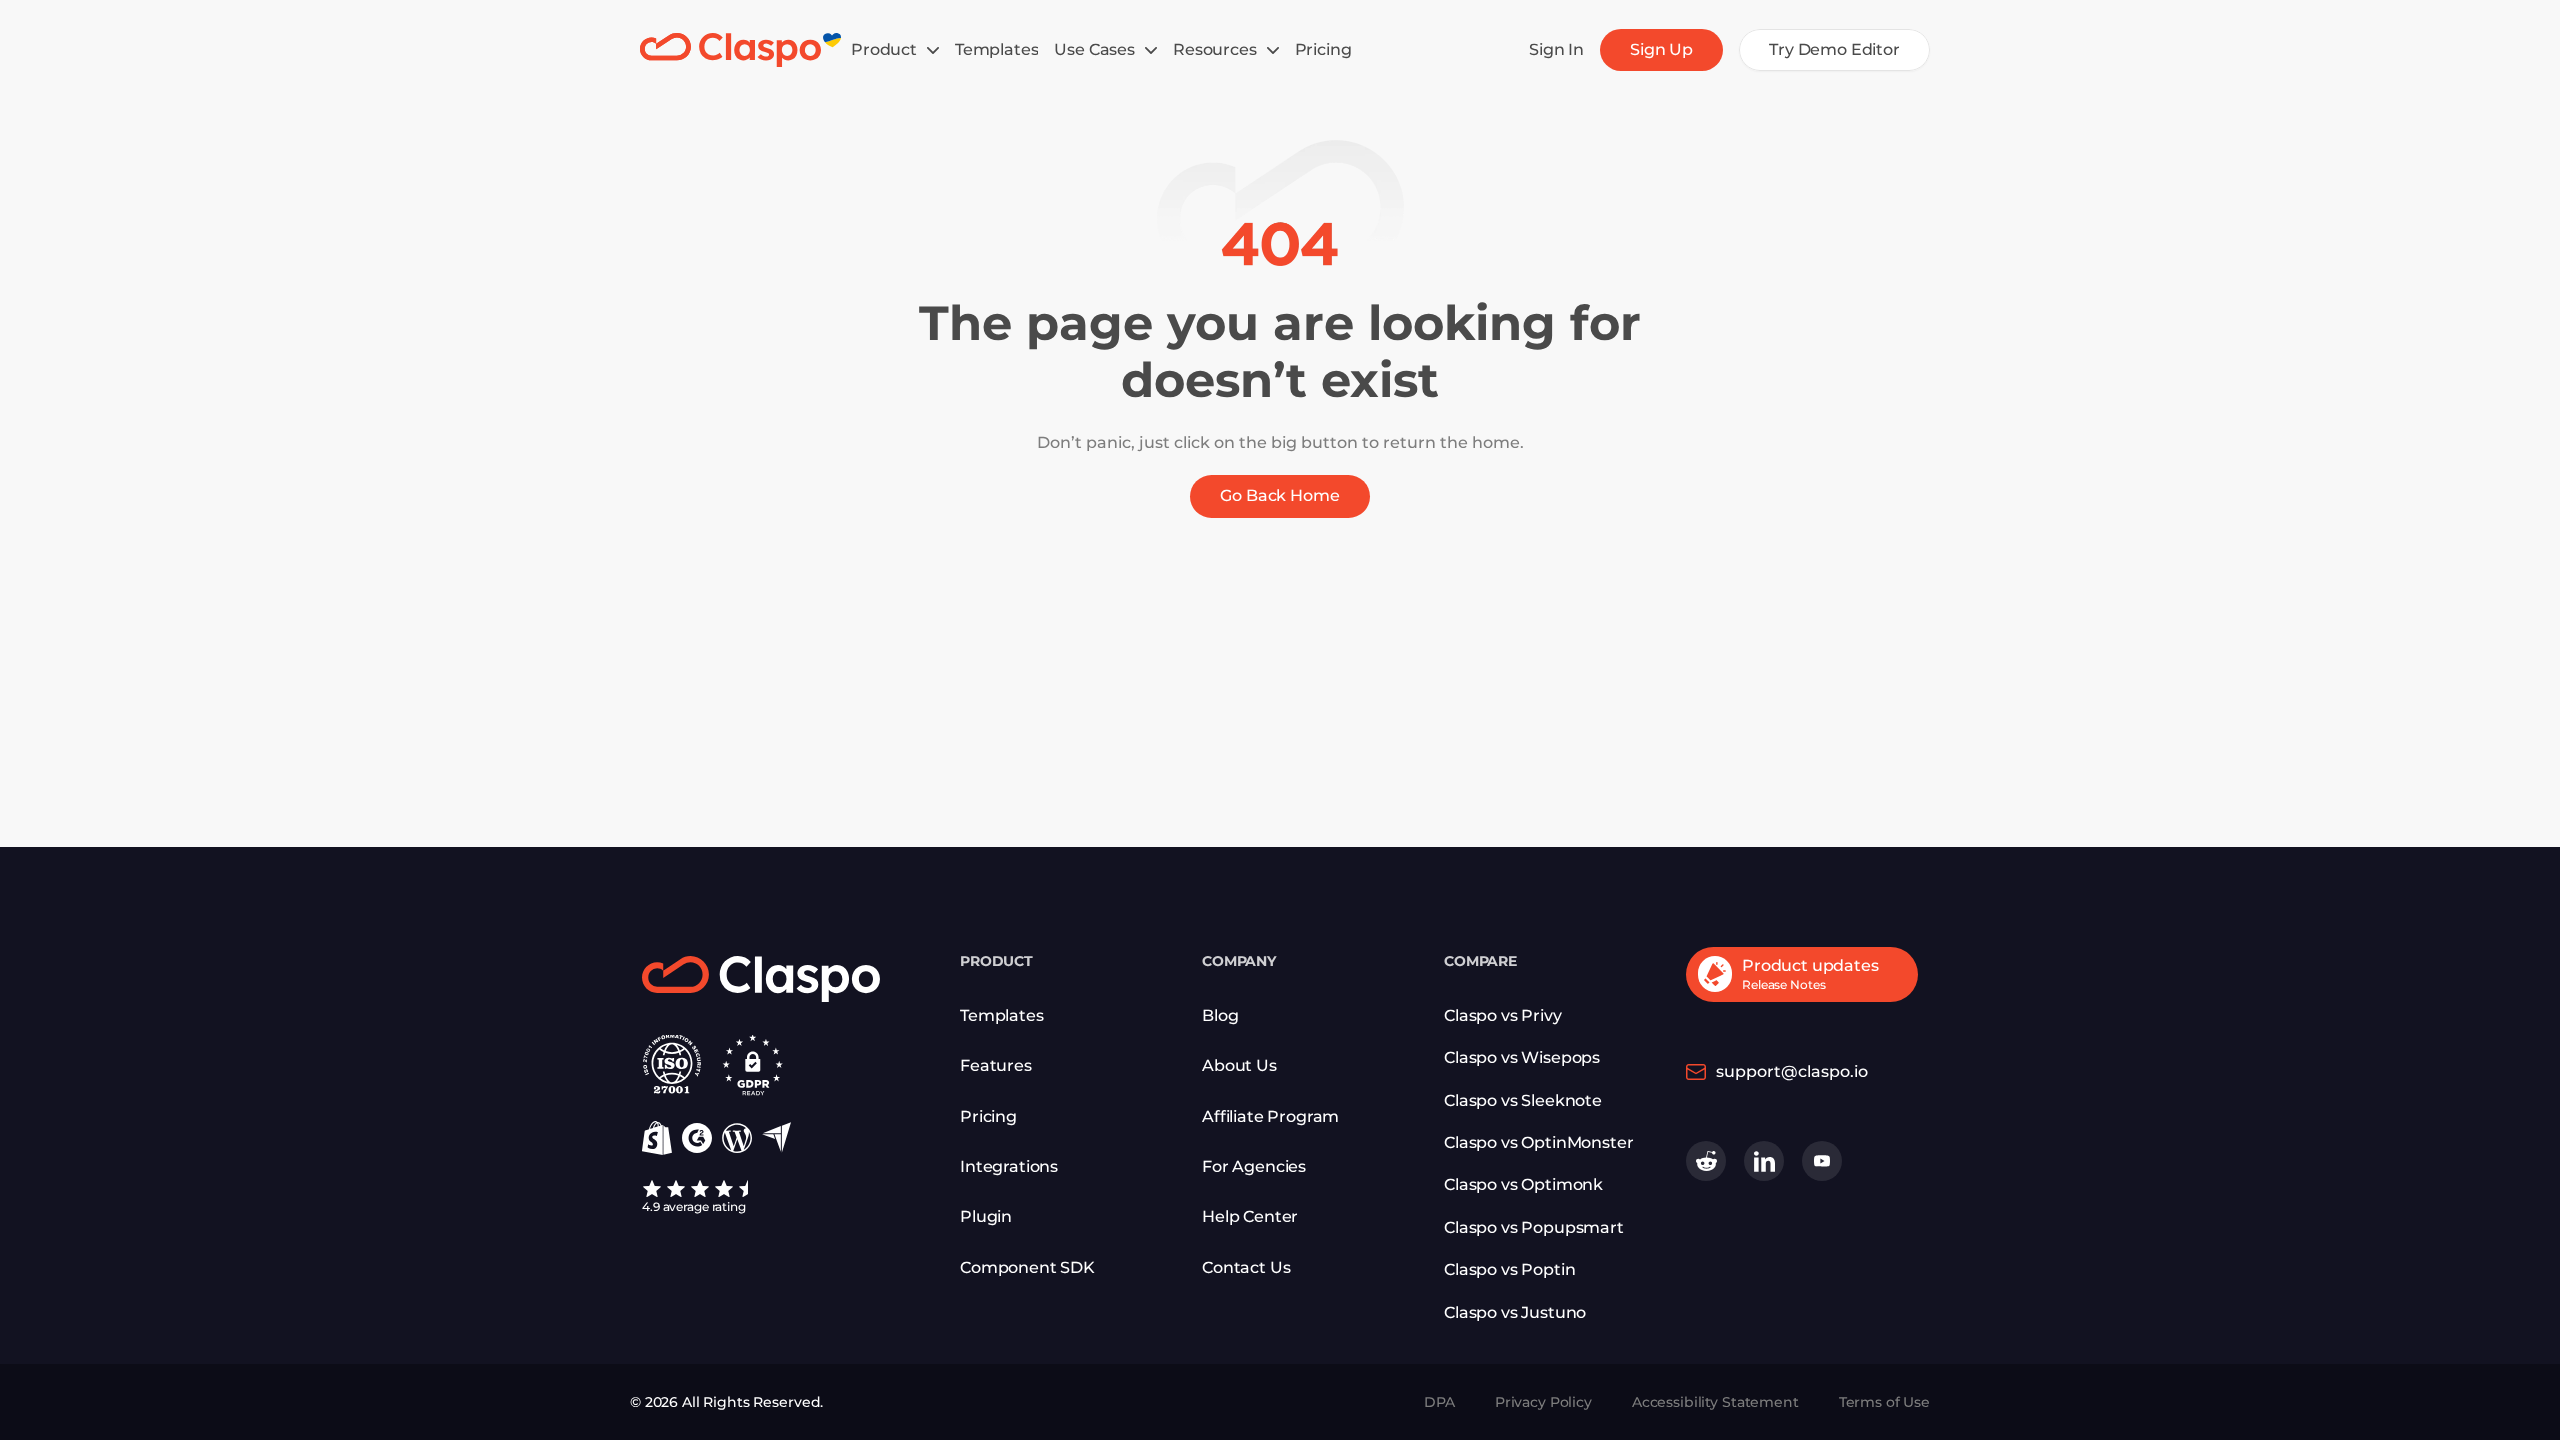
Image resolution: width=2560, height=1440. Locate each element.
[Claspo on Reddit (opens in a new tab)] (1706, 1161)
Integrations (1009, 1166)
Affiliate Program (1270, 1116)
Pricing (988, 1116)
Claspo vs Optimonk (1523, 1184)
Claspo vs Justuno (1515, 1312)
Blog (1220, 1015)
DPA (1439, 1402)
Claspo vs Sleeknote (1523, 1100)
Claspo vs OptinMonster (1538, 1142)
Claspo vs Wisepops (1522, 1057)
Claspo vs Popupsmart (1534, 1227)
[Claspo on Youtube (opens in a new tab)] (1822, 1161)
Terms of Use (1884, 1402)
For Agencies (1254, 1166)
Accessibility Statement (1715, 1402)
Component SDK (1027, 1267)
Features (996, 1065)
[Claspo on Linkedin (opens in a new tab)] (1764, 1161)
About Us (1239, 1065)
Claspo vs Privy (1503, 1015)
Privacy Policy (1543, 1402)
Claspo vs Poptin (1509, 1269)
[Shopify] (657, 1138)
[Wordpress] (737, 1138)
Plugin (986, 1216)
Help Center (1250, 1216)
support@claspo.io (1792, 1071)
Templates (1002, 1015)
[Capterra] (776, 1137)
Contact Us (1246, 1267)
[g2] (697, 1138)
